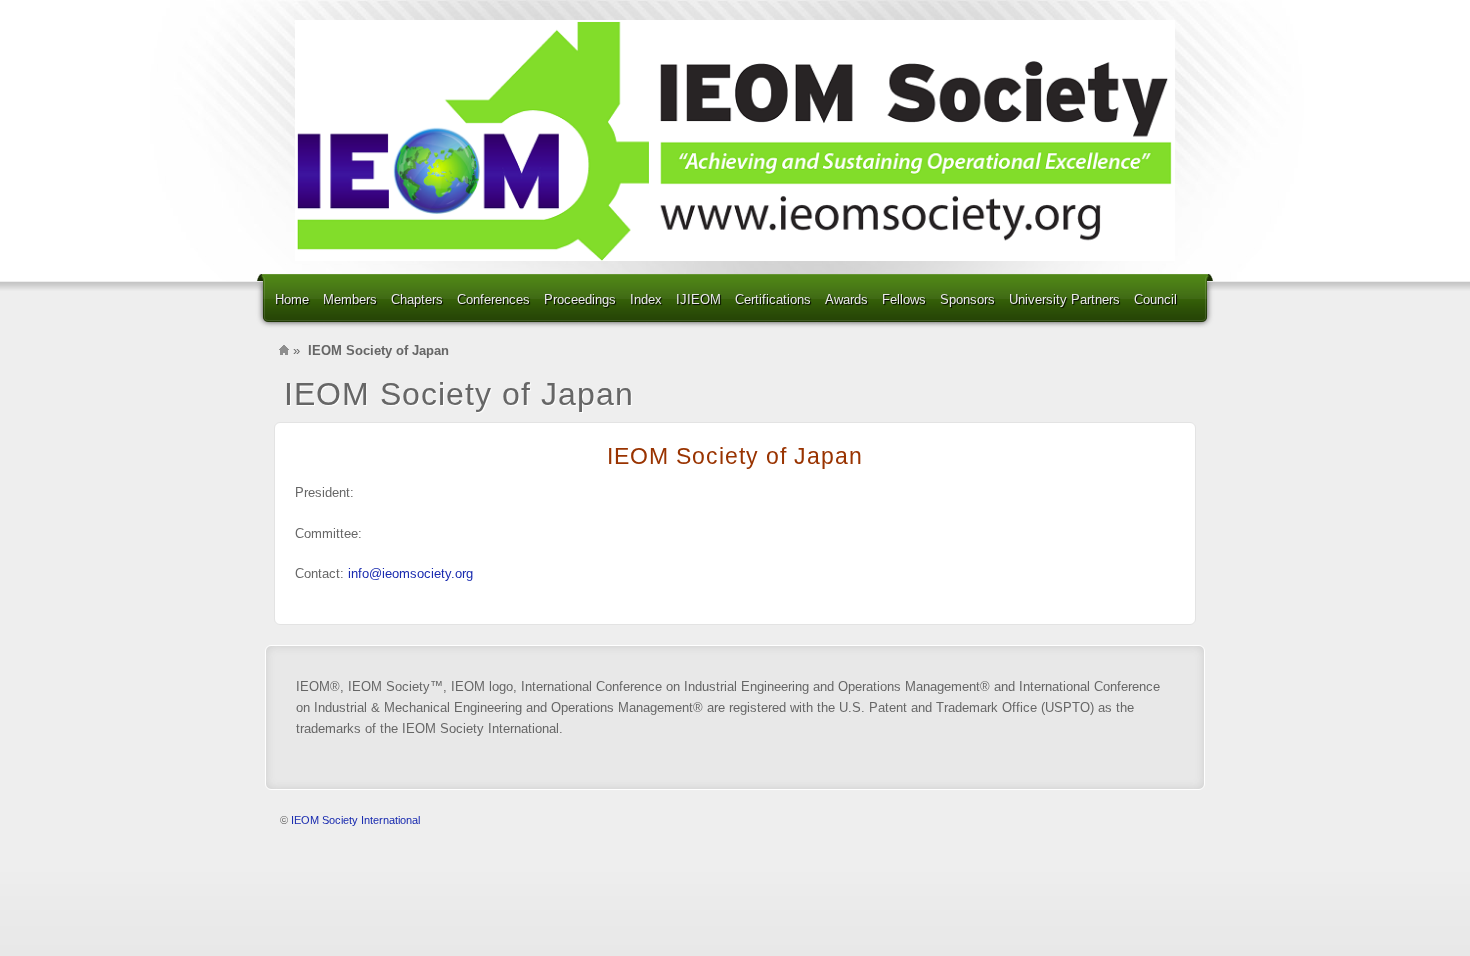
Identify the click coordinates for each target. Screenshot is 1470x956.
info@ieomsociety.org (410, 573)
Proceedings (580, 299)
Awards (846, 299)
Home (292, 299)
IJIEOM (698, 299)
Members (350, 299)
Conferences (493, 299)
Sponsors (967, 299)
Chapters (417, 299)
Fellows (904, 299)
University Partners (1064, 299)
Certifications (773, 299)
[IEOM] (735, 140)
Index (646, 299)
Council (1155, 299)
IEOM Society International (355, 820)
